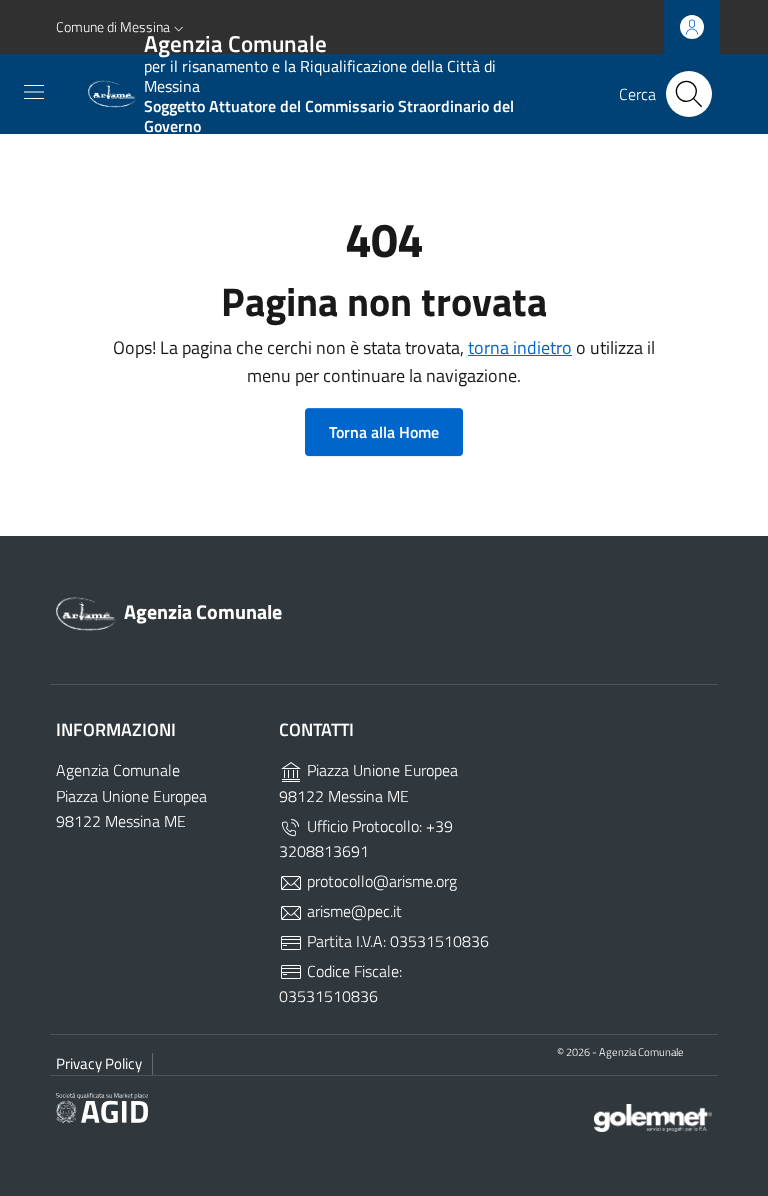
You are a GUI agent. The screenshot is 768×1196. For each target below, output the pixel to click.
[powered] (653, 1115)
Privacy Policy (99, 1063)
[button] (122, 27)
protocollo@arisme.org (380, 881)
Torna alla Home (384, 432)
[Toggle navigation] (34, 92)
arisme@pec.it (352, 911)
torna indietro (520, 347)
